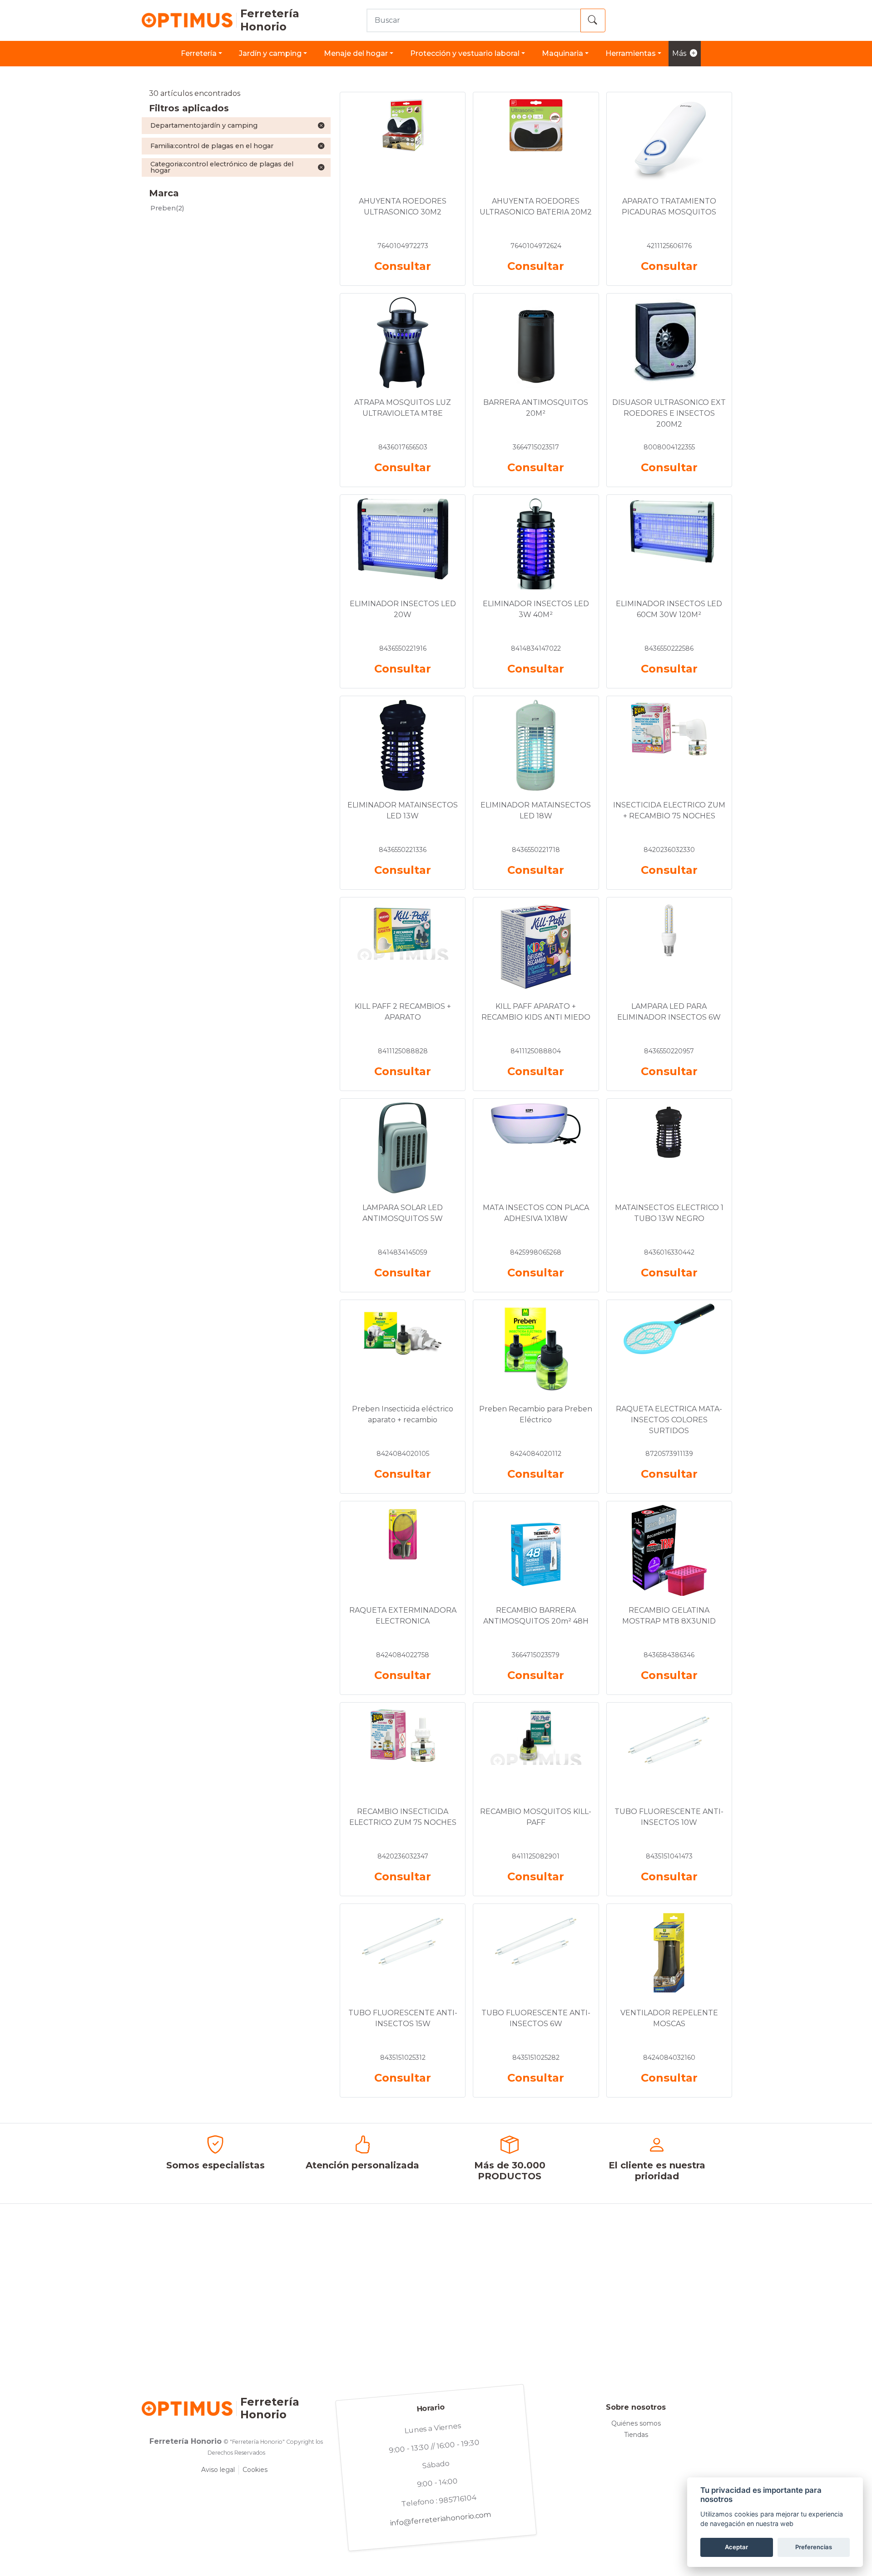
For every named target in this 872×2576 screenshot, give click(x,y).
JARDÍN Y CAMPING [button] (270, 53)
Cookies (255, 2470)
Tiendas (636, 2435)
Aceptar (736, 2547)
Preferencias (814, 2547)
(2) (167, 208)
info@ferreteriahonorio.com (441, 2519)
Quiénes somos (636, 2423)
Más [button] (679, 53)
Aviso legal (218, 2470)
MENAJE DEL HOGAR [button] (356, 53)
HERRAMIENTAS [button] (631, 53)
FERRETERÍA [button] (199, 53)
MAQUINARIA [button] (562, 53)
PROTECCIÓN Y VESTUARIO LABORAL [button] (465, 53)
